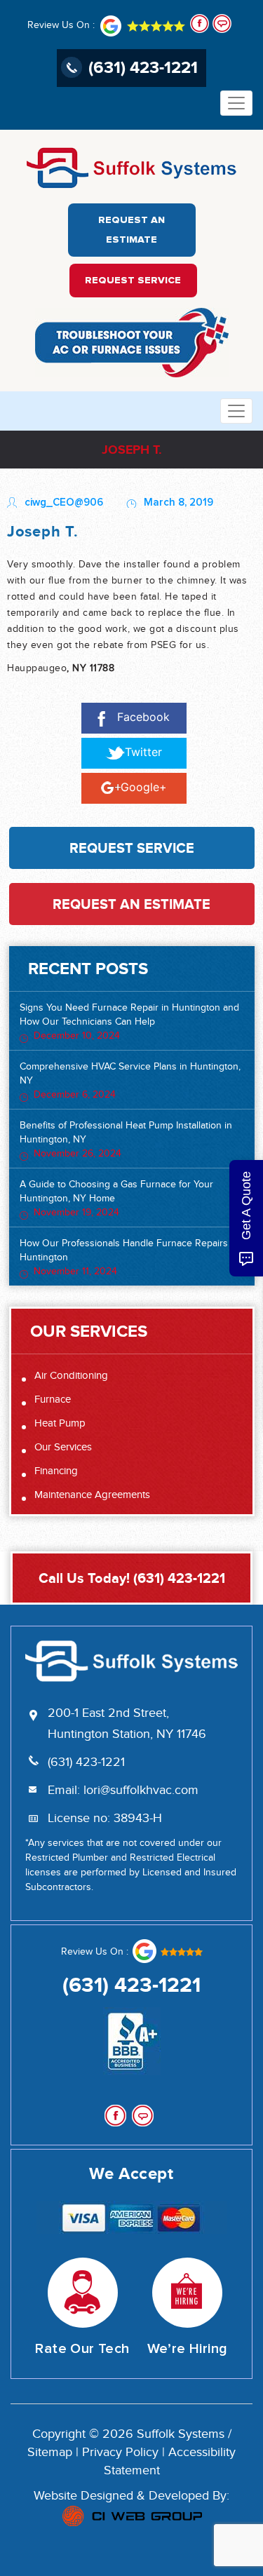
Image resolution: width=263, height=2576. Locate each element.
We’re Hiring (188, 2349)
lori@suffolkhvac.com (141, 1791)
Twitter (143, 752)
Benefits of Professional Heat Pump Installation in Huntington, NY (126, 1140)
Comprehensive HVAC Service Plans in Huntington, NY (130, 1081)
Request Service (133, 281)
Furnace (53, 1400)
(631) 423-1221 (143, 67)
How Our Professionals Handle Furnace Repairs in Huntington (129, 1257)
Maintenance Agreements (92, 1495)
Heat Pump (60, 1423)
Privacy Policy (120, 2453)
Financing (56, 1471)
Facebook (143, 717)
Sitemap (50, 2453)
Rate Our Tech (82, 2349)
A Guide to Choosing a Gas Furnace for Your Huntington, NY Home (116, 1199)
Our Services (63, 1447)
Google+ (144, 787)
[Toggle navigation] (236, 103)
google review (167, 1951)
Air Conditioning (71, 1376)
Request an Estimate (131, 230)
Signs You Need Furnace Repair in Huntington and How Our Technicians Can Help (129, 1022)
